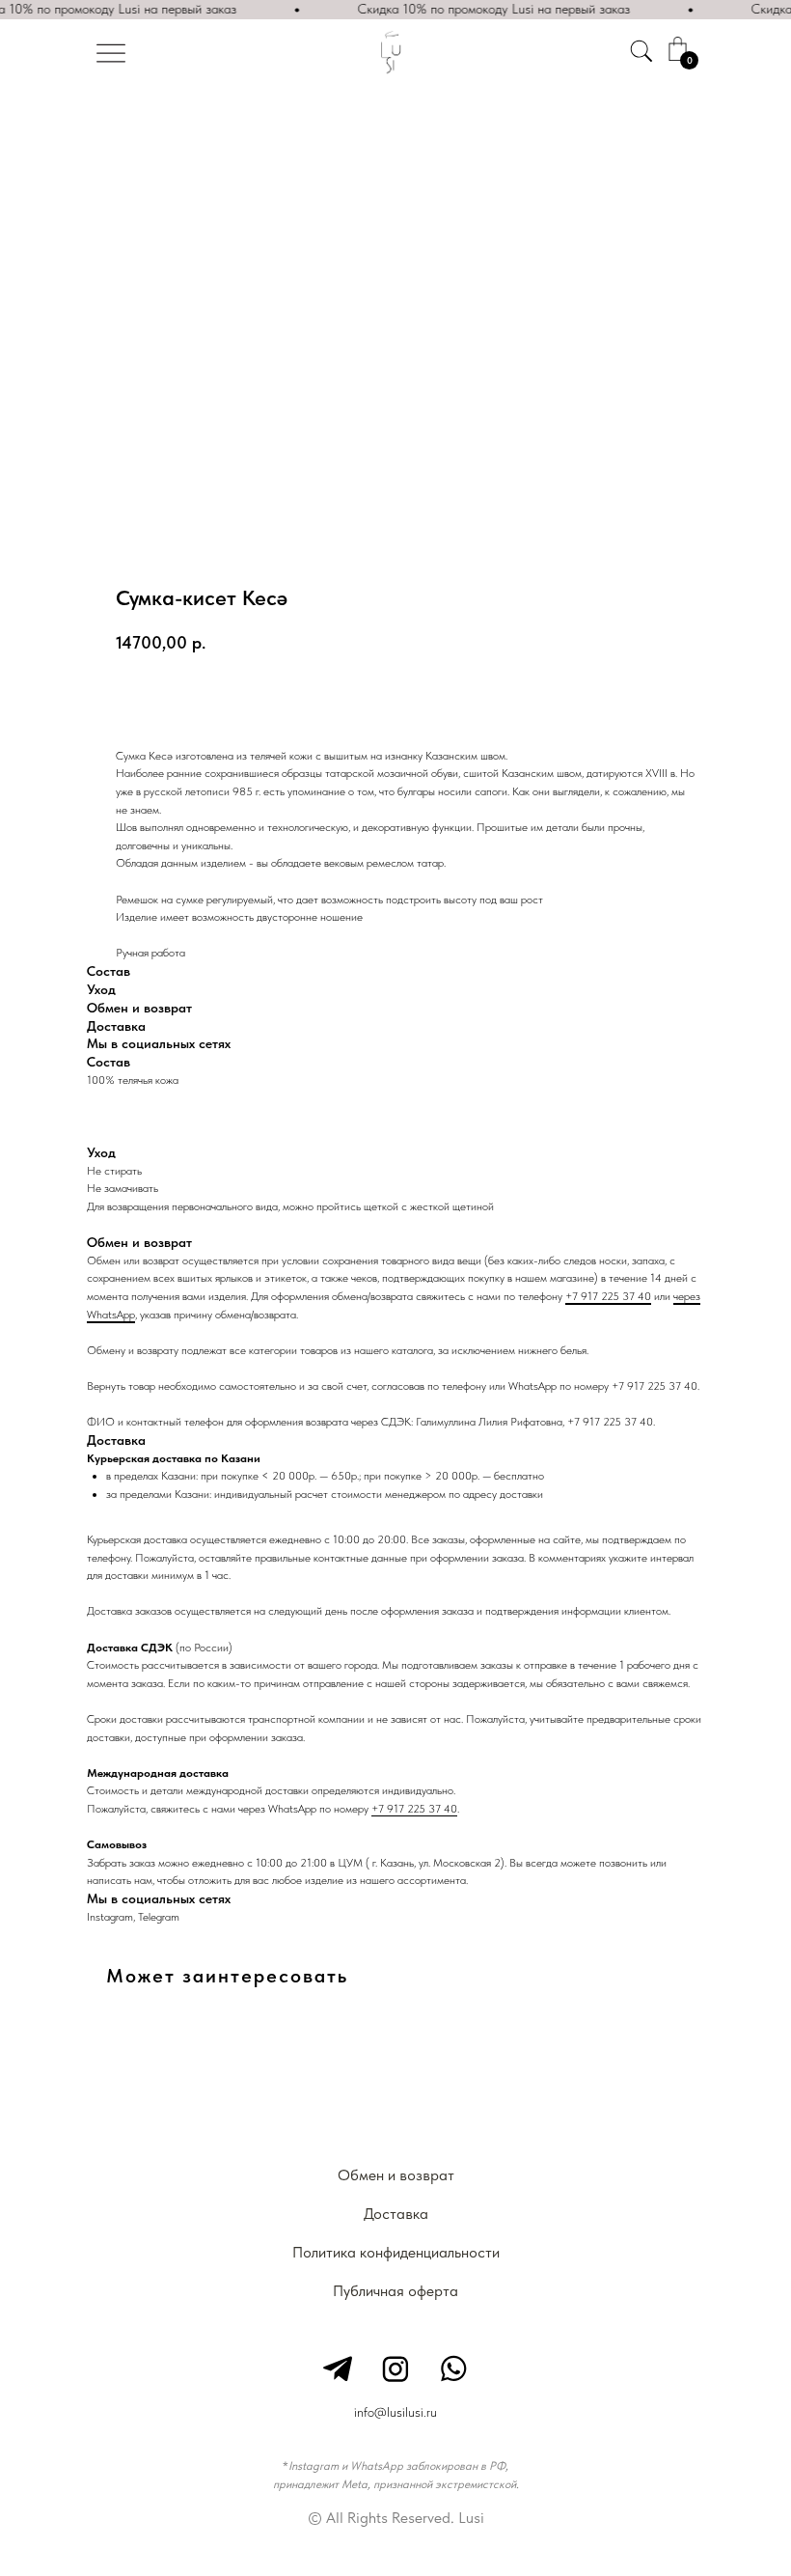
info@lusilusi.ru (395, 2412)
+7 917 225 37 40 (608, 1296)
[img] (111, 53)
